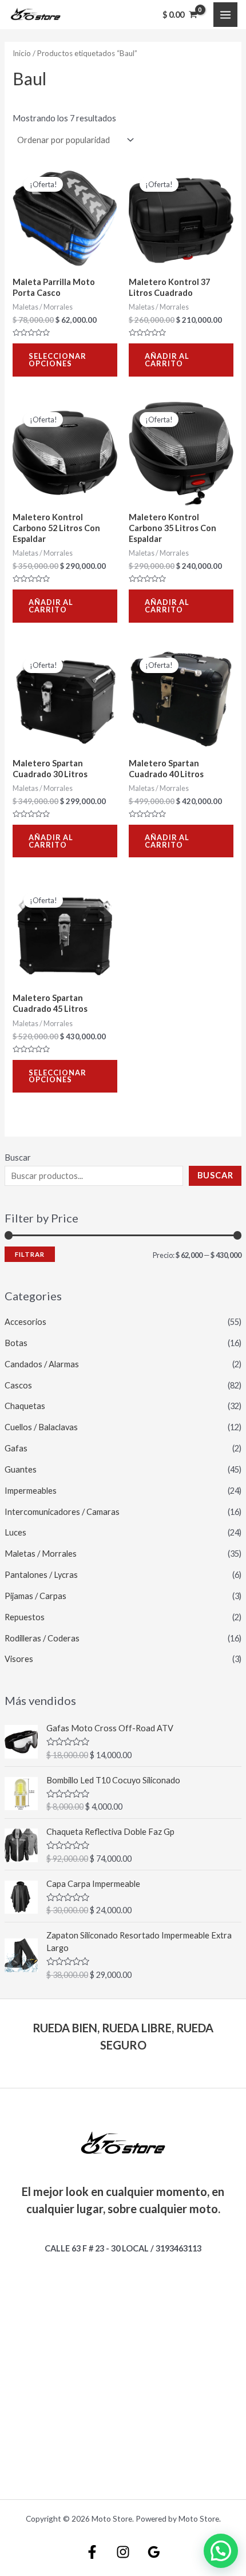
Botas (16, 1343)
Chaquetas (25, 1406)
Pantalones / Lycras (41, 1575)
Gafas (16, 1448)
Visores (19, 1659)
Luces (15, 1532)
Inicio (22, 53)
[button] (221, 2551)
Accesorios (25, 1322)
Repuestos (25, 1617)
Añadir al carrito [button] (167, 360)
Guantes (21, 1469)
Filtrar (30, 1254)
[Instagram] (123, 2552)
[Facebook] (92, 2552)
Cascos (18, 1385)
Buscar (18, 1158)
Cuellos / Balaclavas (41, 1427)
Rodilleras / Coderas (42, 1638)
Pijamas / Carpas (35, 1596)
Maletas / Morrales (41, 1554)
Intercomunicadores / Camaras (62, 1512)
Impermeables (31, 1491)
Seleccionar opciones (57, 360)
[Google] (154, 2552)
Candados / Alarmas (42, 1364)
